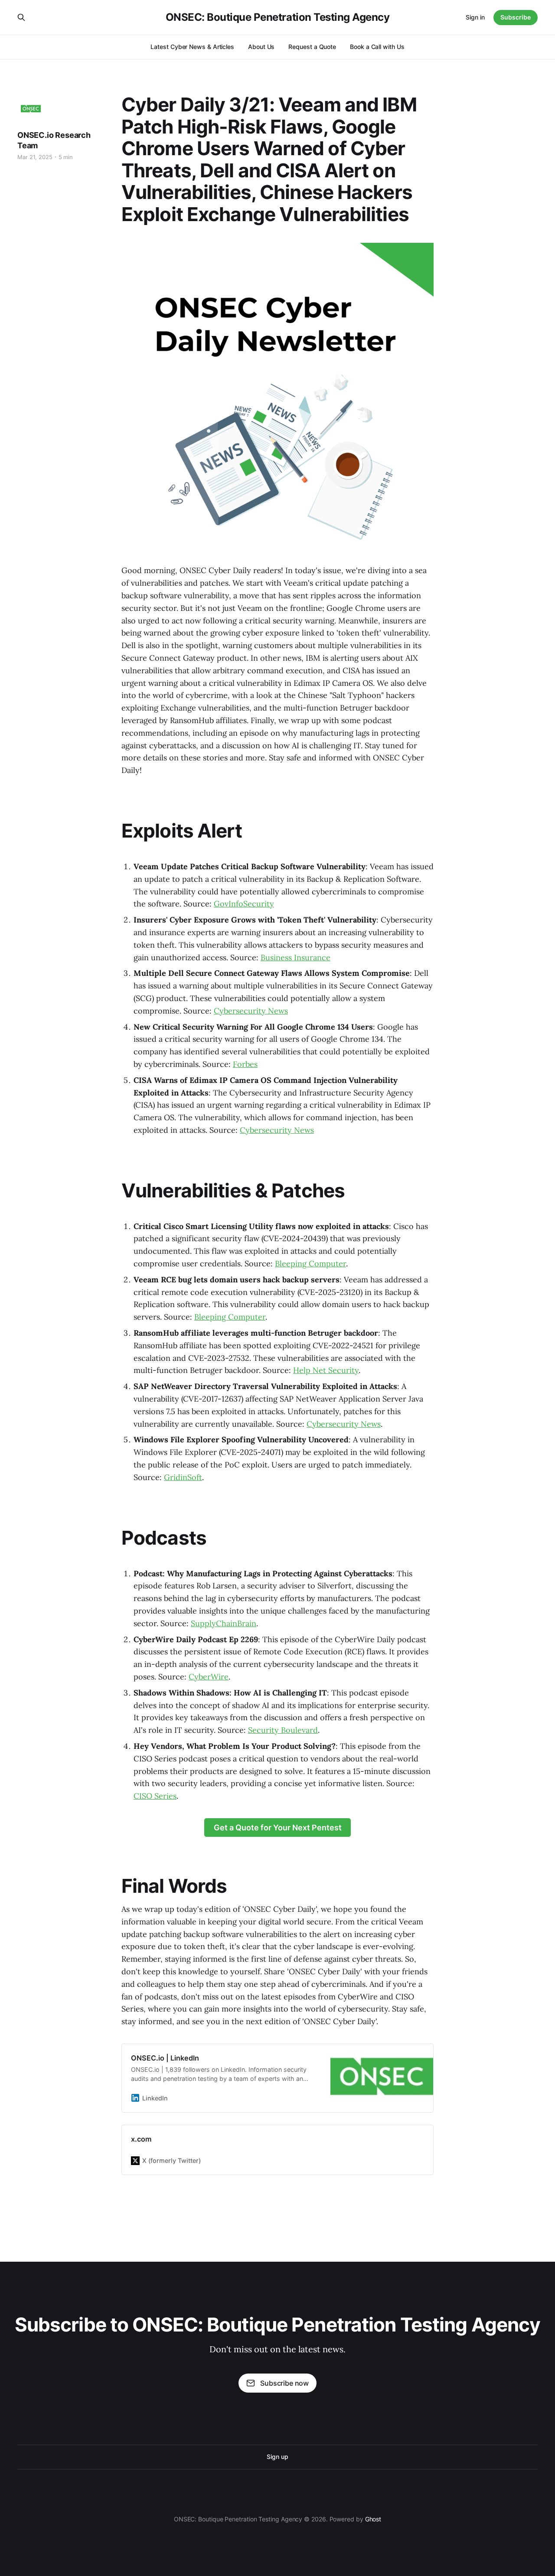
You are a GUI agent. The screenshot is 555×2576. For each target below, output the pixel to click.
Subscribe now (284, 2383)
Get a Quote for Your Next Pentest (278, 1828)
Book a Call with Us (377, 47)
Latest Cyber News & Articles (192, 47)
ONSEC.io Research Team (54, 140)
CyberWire (209, 1677)
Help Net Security (326, 1370)
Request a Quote (312, 47)
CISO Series (155, 1796)
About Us (261, 47)
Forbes (245, 1064)
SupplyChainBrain (224, 1623)
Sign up (277, 2457)
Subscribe (516, 17)
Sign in (475, 17)
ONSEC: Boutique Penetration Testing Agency (278, 17)
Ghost (373, 2519)
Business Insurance (295, 957)
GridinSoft (183, 1477)
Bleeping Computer (310, 1264)
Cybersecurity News (251, 1011)
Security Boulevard (283, 1730)
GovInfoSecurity (244, 904)
